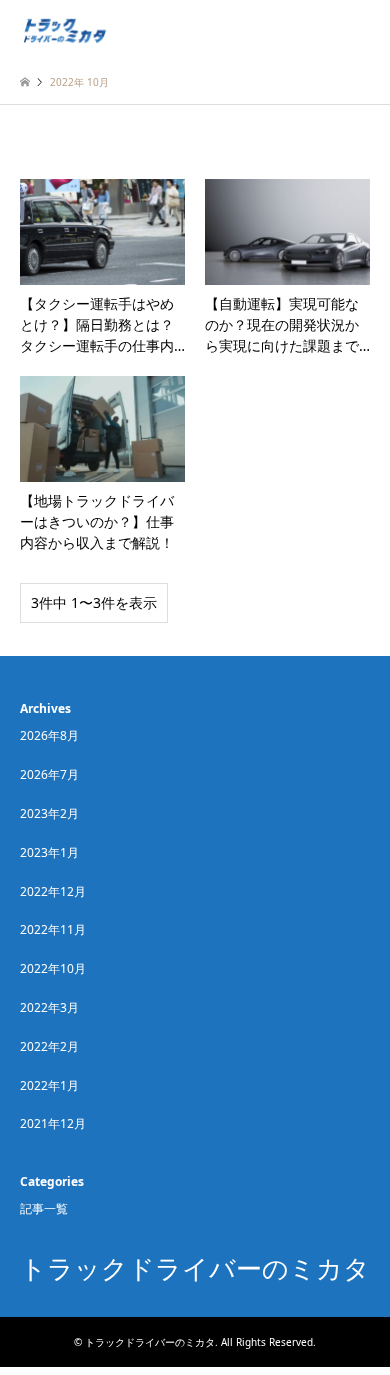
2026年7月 (49, 774)
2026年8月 (49, 735)
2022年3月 (49, 1007)
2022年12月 (53, 891)
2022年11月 (53, 929)
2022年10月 (53, 968)
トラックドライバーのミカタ (195, 1269)
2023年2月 (49, 813)
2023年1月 (49, 852)
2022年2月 (49, 1046)
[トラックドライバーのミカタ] (64, 29)
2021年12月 (53, 1123)
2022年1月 (49, 1085)
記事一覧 (44, 1208)
